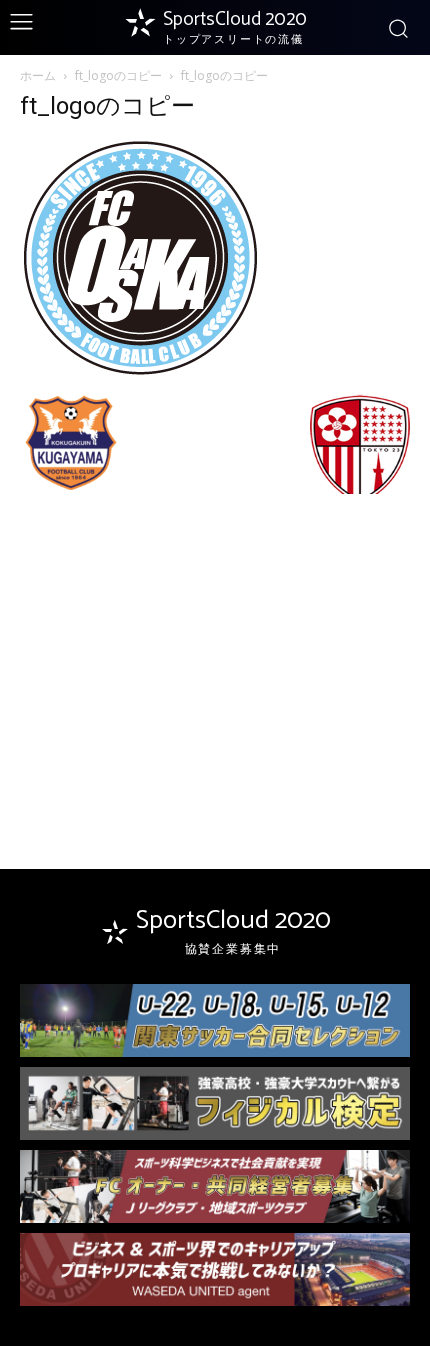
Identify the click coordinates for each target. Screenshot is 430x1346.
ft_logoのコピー (118, 75)
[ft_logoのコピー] (140, 373)
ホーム (38, 75)
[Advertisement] (215, 645)
